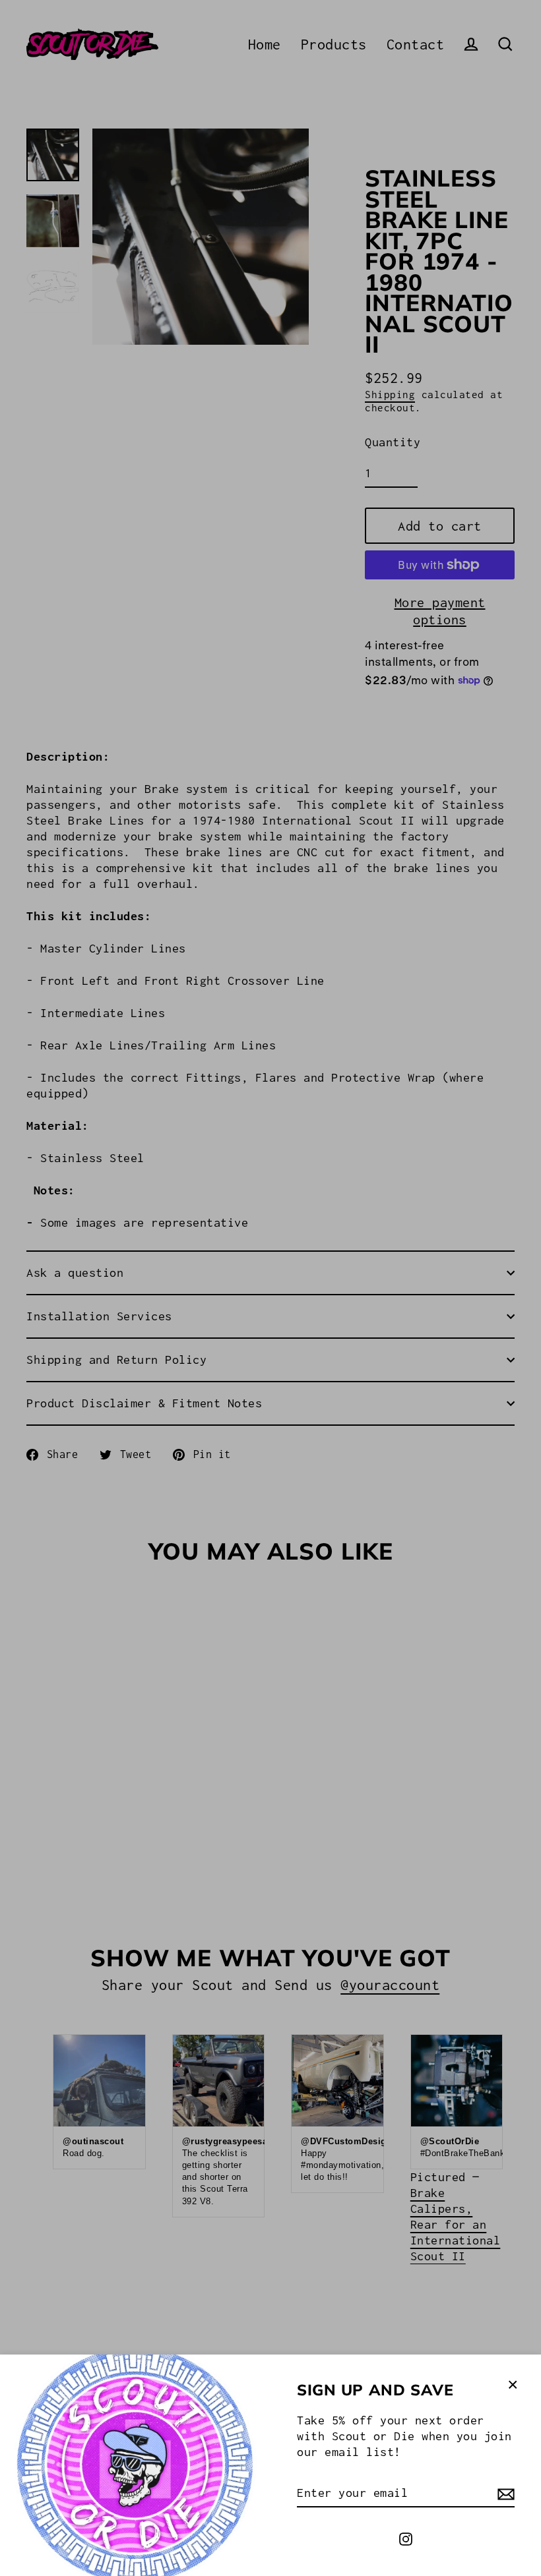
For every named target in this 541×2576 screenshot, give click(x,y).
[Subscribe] (504, 2494)
